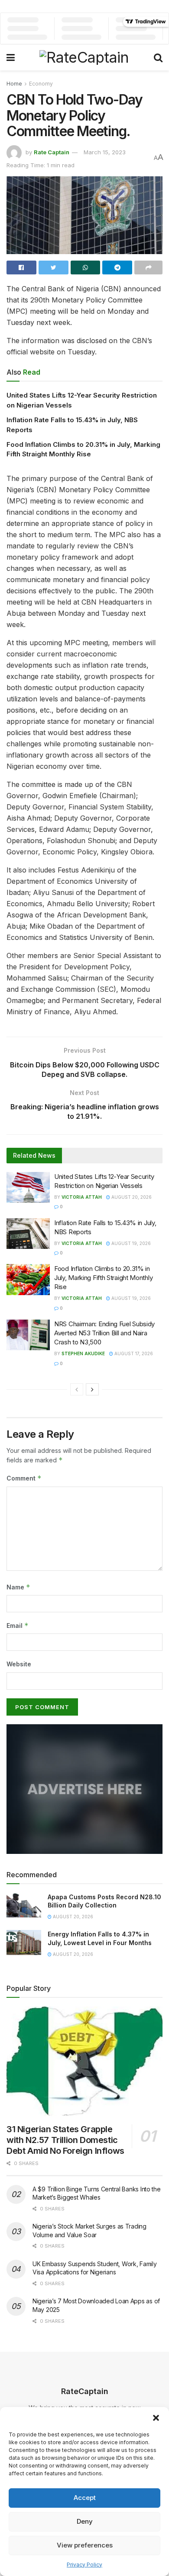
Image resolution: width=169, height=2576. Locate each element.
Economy (41, 84)
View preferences (85, 2545)
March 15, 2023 (105, 152)
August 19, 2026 (130, 1243)
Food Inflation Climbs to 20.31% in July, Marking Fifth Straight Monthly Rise (103, 1278)
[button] (156, 2418)
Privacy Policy (84, 2565)
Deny (85, 2521)
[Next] (92, 1389)
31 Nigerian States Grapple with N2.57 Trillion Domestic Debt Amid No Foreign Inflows (65, 2140)
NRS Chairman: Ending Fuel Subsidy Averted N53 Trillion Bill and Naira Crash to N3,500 (104, 1333)
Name (18, 1587)
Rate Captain (52, 152)
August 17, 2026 (133, 1353)
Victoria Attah (82, 1197)
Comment (24, 1478)
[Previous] (77, 1389)
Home (14, 84)
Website (19, 1664)
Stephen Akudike (83, 1353)
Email (18, 1626)
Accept (85, 2498)
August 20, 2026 (131, 1197)
